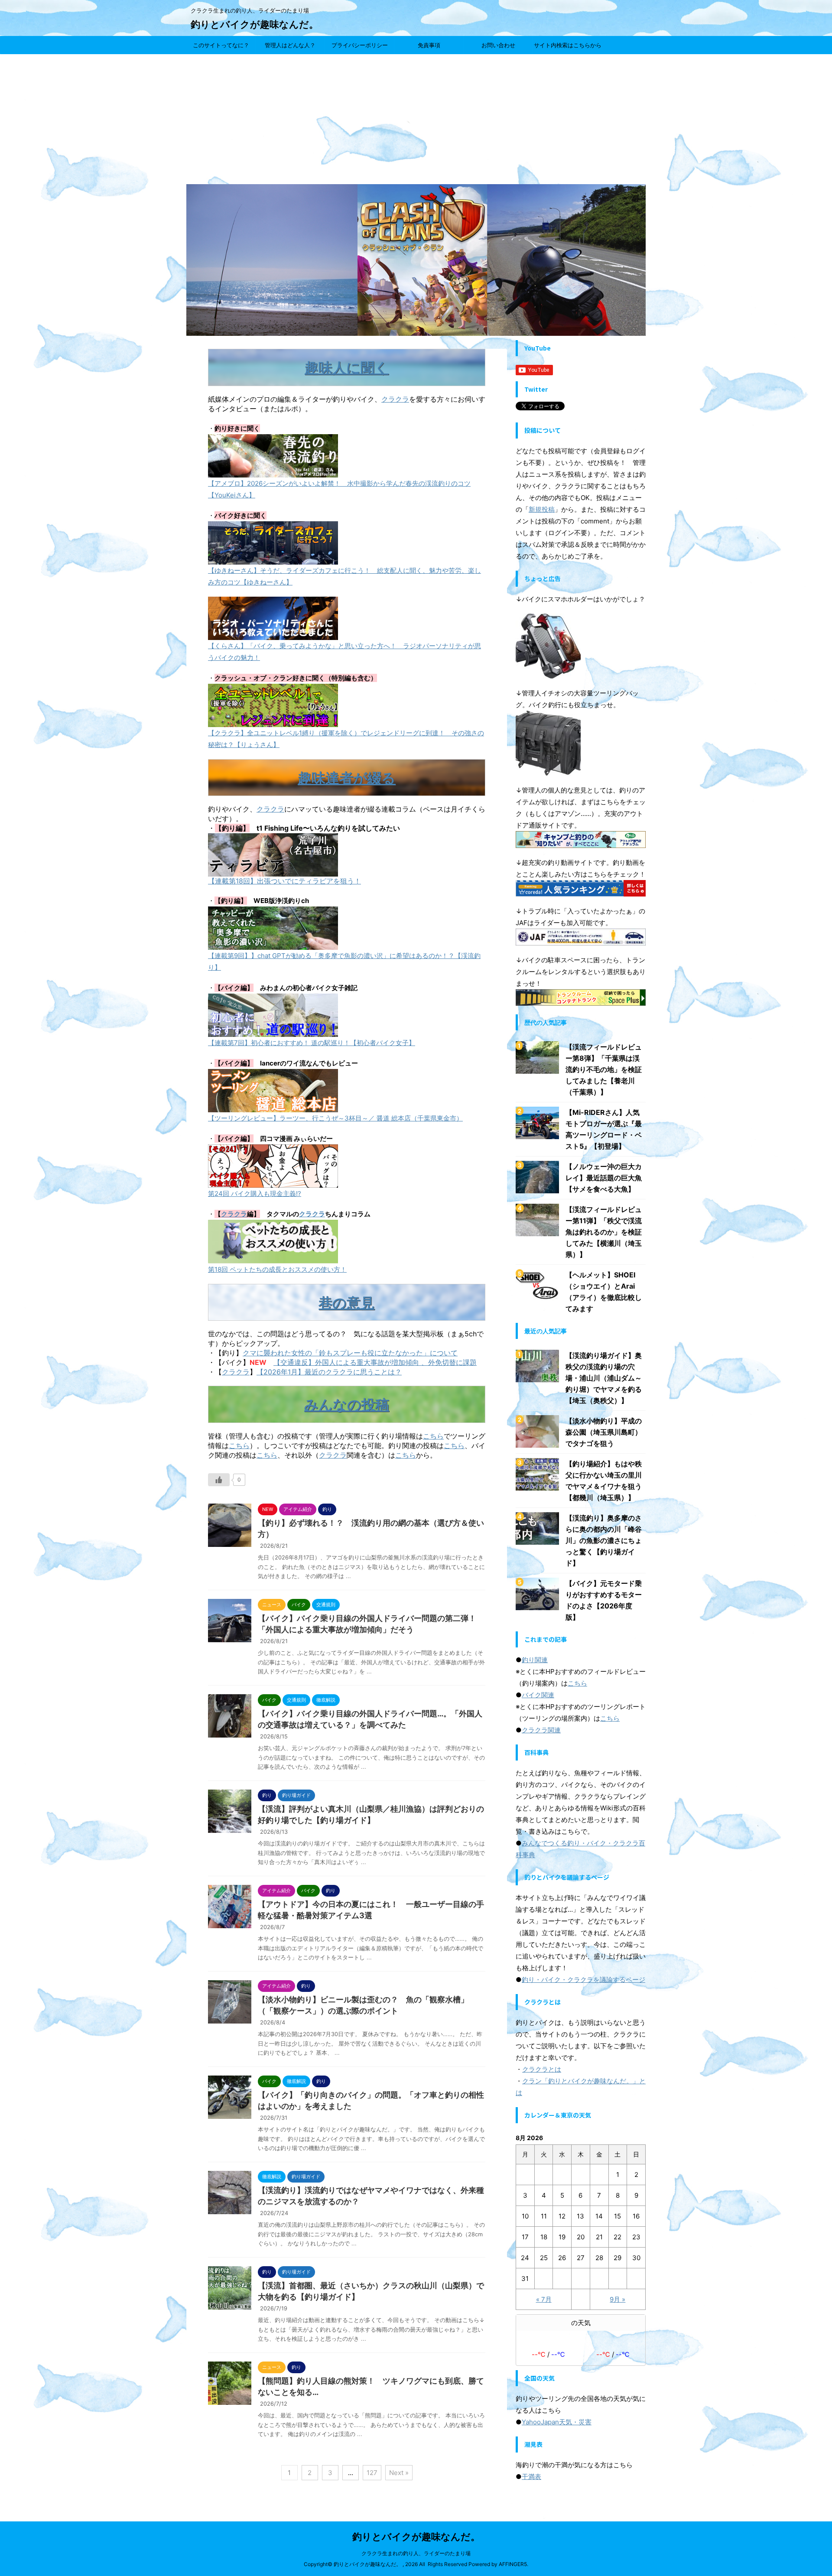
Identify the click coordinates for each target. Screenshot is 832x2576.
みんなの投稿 (347, 1405)
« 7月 (544, 2299)
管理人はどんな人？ (290, 45)
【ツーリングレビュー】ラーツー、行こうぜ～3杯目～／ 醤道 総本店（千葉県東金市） (335, 1118)
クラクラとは (542, 2069)
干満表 (531, 2477)
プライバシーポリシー (360, 45)
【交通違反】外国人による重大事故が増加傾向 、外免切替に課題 (375, 1362)
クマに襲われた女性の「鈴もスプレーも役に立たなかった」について (350, 1353)
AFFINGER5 (513, 2564)
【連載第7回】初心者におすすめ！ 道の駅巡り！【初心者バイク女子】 (312, 1043)
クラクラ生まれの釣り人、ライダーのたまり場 (416, 2553)
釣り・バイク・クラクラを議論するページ (583, 1980)
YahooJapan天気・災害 (557, 2422)
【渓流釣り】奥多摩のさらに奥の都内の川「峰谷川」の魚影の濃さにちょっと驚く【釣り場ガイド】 (604, 1540)
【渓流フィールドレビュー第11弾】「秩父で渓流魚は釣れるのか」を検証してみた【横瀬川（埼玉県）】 (604, 1232)
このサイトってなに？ (221, 45)
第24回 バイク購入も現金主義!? (255, 1194)
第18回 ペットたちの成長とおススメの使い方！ (277, 1269)
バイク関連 (538, 1695)
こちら (433, 1436)
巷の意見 (346, 1303)
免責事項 (429, 45)
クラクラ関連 (541, 1730)
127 (372, 2473)
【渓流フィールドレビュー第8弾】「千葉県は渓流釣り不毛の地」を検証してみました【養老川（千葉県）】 (604, 1069)
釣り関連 (535, 1660)
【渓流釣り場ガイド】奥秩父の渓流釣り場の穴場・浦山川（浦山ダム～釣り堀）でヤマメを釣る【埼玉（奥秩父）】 (604, 1378)
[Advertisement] (416, 119)
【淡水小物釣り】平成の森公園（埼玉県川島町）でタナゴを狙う (604, 1432)
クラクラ (395, 399)
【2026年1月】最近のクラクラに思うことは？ (329, 1372)
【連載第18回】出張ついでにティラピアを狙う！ (284, 881)
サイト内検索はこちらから (568, 45)
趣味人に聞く (347, 368)
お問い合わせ (498, 45)
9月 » (617, 2299)
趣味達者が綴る (347, 778)
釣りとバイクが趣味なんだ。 (255, 24)
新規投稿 (542, 509)
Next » (399, 2473)
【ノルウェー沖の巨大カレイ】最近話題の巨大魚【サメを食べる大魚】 (604, 1178)
